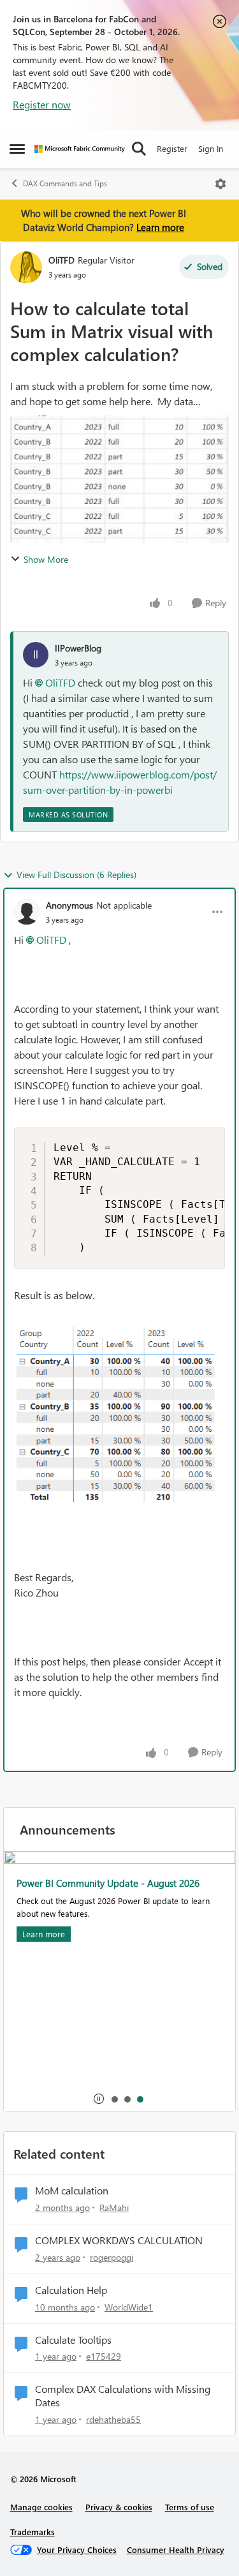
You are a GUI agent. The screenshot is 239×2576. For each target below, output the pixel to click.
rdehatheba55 (113, 2419)
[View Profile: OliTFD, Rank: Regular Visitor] (26, 267)
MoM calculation (72, 2191)
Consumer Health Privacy (176, 2550)
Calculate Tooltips (73, 2340)
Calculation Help (71, 2290)
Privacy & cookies (119, 2507)
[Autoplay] (99, 2099)
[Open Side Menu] (17, 149)
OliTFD (62, 260)
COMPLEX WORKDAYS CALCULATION (119, 2240)
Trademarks (33, 2532)
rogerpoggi (112, 2257)
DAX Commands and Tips (65, 183)
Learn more (160, 227)
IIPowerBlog (78, 648)
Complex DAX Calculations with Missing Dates (123, 2396)
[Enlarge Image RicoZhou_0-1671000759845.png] (119, 1419)
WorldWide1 (129, 2307)
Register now (42, 104)
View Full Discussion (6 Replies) (76, 875)
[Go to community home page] (80, 149)
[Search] (139, 149)
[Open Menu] (221, 184)
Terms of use (190, 2507)
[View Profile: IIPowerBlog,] (36, 655)
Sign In (211, 148)
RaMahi (114, 2207)
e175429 (104, 2356)
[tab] (114, 2099)
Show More (46, 559)
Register (172, 148)
